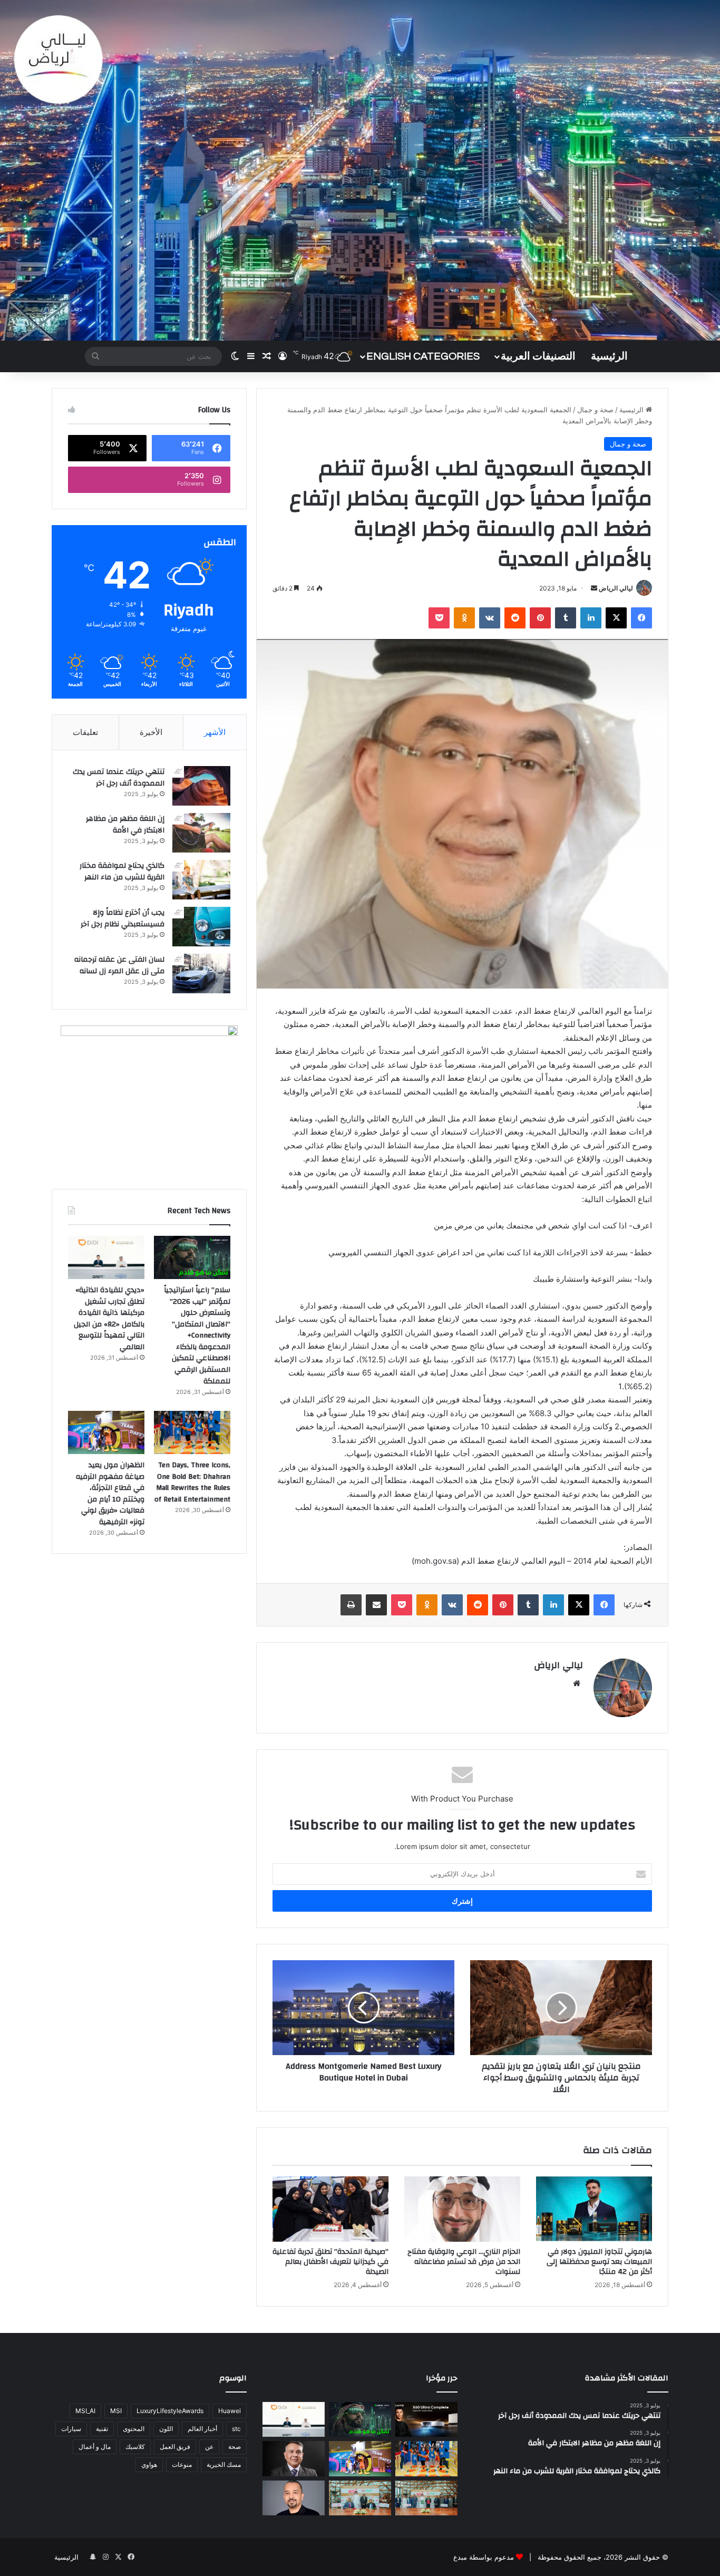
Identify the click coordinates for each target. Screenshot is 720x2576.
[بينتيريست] (540, 618)
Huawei (230, 2411)
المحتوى (134, 2429)
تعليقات (85, 732)
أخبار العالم (202, 2429)
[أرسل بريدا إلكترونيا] (594, 588)
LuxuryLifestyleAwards (170, 2411)
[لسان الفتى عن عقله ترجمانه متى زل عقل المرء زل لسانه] (201, 974)
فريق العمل (175, 2447)
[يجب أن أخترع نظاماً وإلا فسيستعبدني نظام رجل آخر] (201, 927)
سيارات (71, 2429)
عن (209, 2447)
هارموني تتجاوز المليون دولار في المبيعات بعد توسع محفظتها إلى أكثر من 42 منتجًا (599, 2262)
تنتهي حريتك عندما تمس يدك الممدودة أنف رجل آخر (119, 778)
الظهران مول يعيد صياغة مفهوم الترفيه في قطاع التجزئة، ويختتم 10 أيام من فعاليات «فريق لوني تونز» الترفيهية (110, 1494)
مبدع (460, 2557)
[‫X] (616, 618)
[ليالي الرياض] (360, 170)
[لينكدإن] (591, 618)
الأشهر (215, 732)
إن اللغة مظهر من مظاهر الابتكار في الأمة (125, 825)
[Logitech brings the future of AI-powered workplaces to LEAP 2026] (294, 2498)
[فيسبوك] (641, 618)
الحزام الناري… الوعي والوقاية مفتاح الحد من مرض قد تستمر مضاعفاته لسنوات (464, 2262)
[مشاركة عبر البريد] (376, 1605)
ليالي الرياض (616, 588)
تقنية (102, 2429)
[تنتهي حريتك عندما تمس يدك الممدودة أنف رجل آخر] (201, 786)
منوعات (182, 2464)
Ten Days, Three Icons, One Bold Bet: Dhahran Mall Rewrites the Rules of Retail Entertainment (192, 1482)
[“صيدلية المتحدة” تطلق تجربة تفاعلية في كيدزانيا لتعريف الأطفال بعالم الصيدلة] (330, 2209)
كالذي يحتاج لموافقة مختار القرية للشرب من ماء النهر (122, 871)
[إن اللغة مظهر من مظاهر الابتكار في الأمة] (201, 833)
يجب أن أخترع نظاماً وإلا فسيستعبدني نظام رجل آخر (123, 918)
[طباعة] (351, 1605)
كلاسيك (135, 2447)
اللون (166, 2429)
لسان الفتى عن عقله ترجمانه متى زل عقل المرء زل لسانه (119, 965)
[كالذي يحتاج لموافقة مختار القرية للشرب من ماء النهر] (201, 880)
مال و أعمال (95, 2447)
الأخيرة (151, 732)
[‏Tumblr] (566, 618)
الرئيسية (609, 356)
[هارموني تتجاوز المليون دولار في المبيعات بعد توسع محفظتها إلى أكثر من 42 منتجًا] (594, 2209)
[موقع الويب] (577, 1683)
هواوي (149, 2464)
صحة (235, 2447)
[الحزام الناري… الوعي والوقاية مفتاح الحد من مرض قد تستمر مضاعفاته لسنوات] (462, 2209)
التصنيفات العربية (538, 356)
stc (236, 2429)
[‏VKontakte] (490, 618)
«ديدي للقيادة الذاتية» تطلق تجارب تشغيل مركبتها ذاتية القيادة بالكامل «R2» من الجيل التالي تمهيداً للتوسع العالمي (109, 1319)
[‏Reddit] (515, 618)
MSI (116, 2411)
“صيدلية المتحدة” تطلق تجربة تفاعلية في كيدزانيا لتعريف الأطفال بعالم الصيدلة (330, 2262)
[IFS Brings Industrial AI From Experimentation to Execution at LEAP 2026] (294, 2459)
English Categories (423, 356)
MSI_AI (85, 2411)
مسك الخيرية (224, 2464)
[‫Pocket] (439, 618)
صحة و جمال (595, 410)
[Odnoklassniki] (464, 618)
